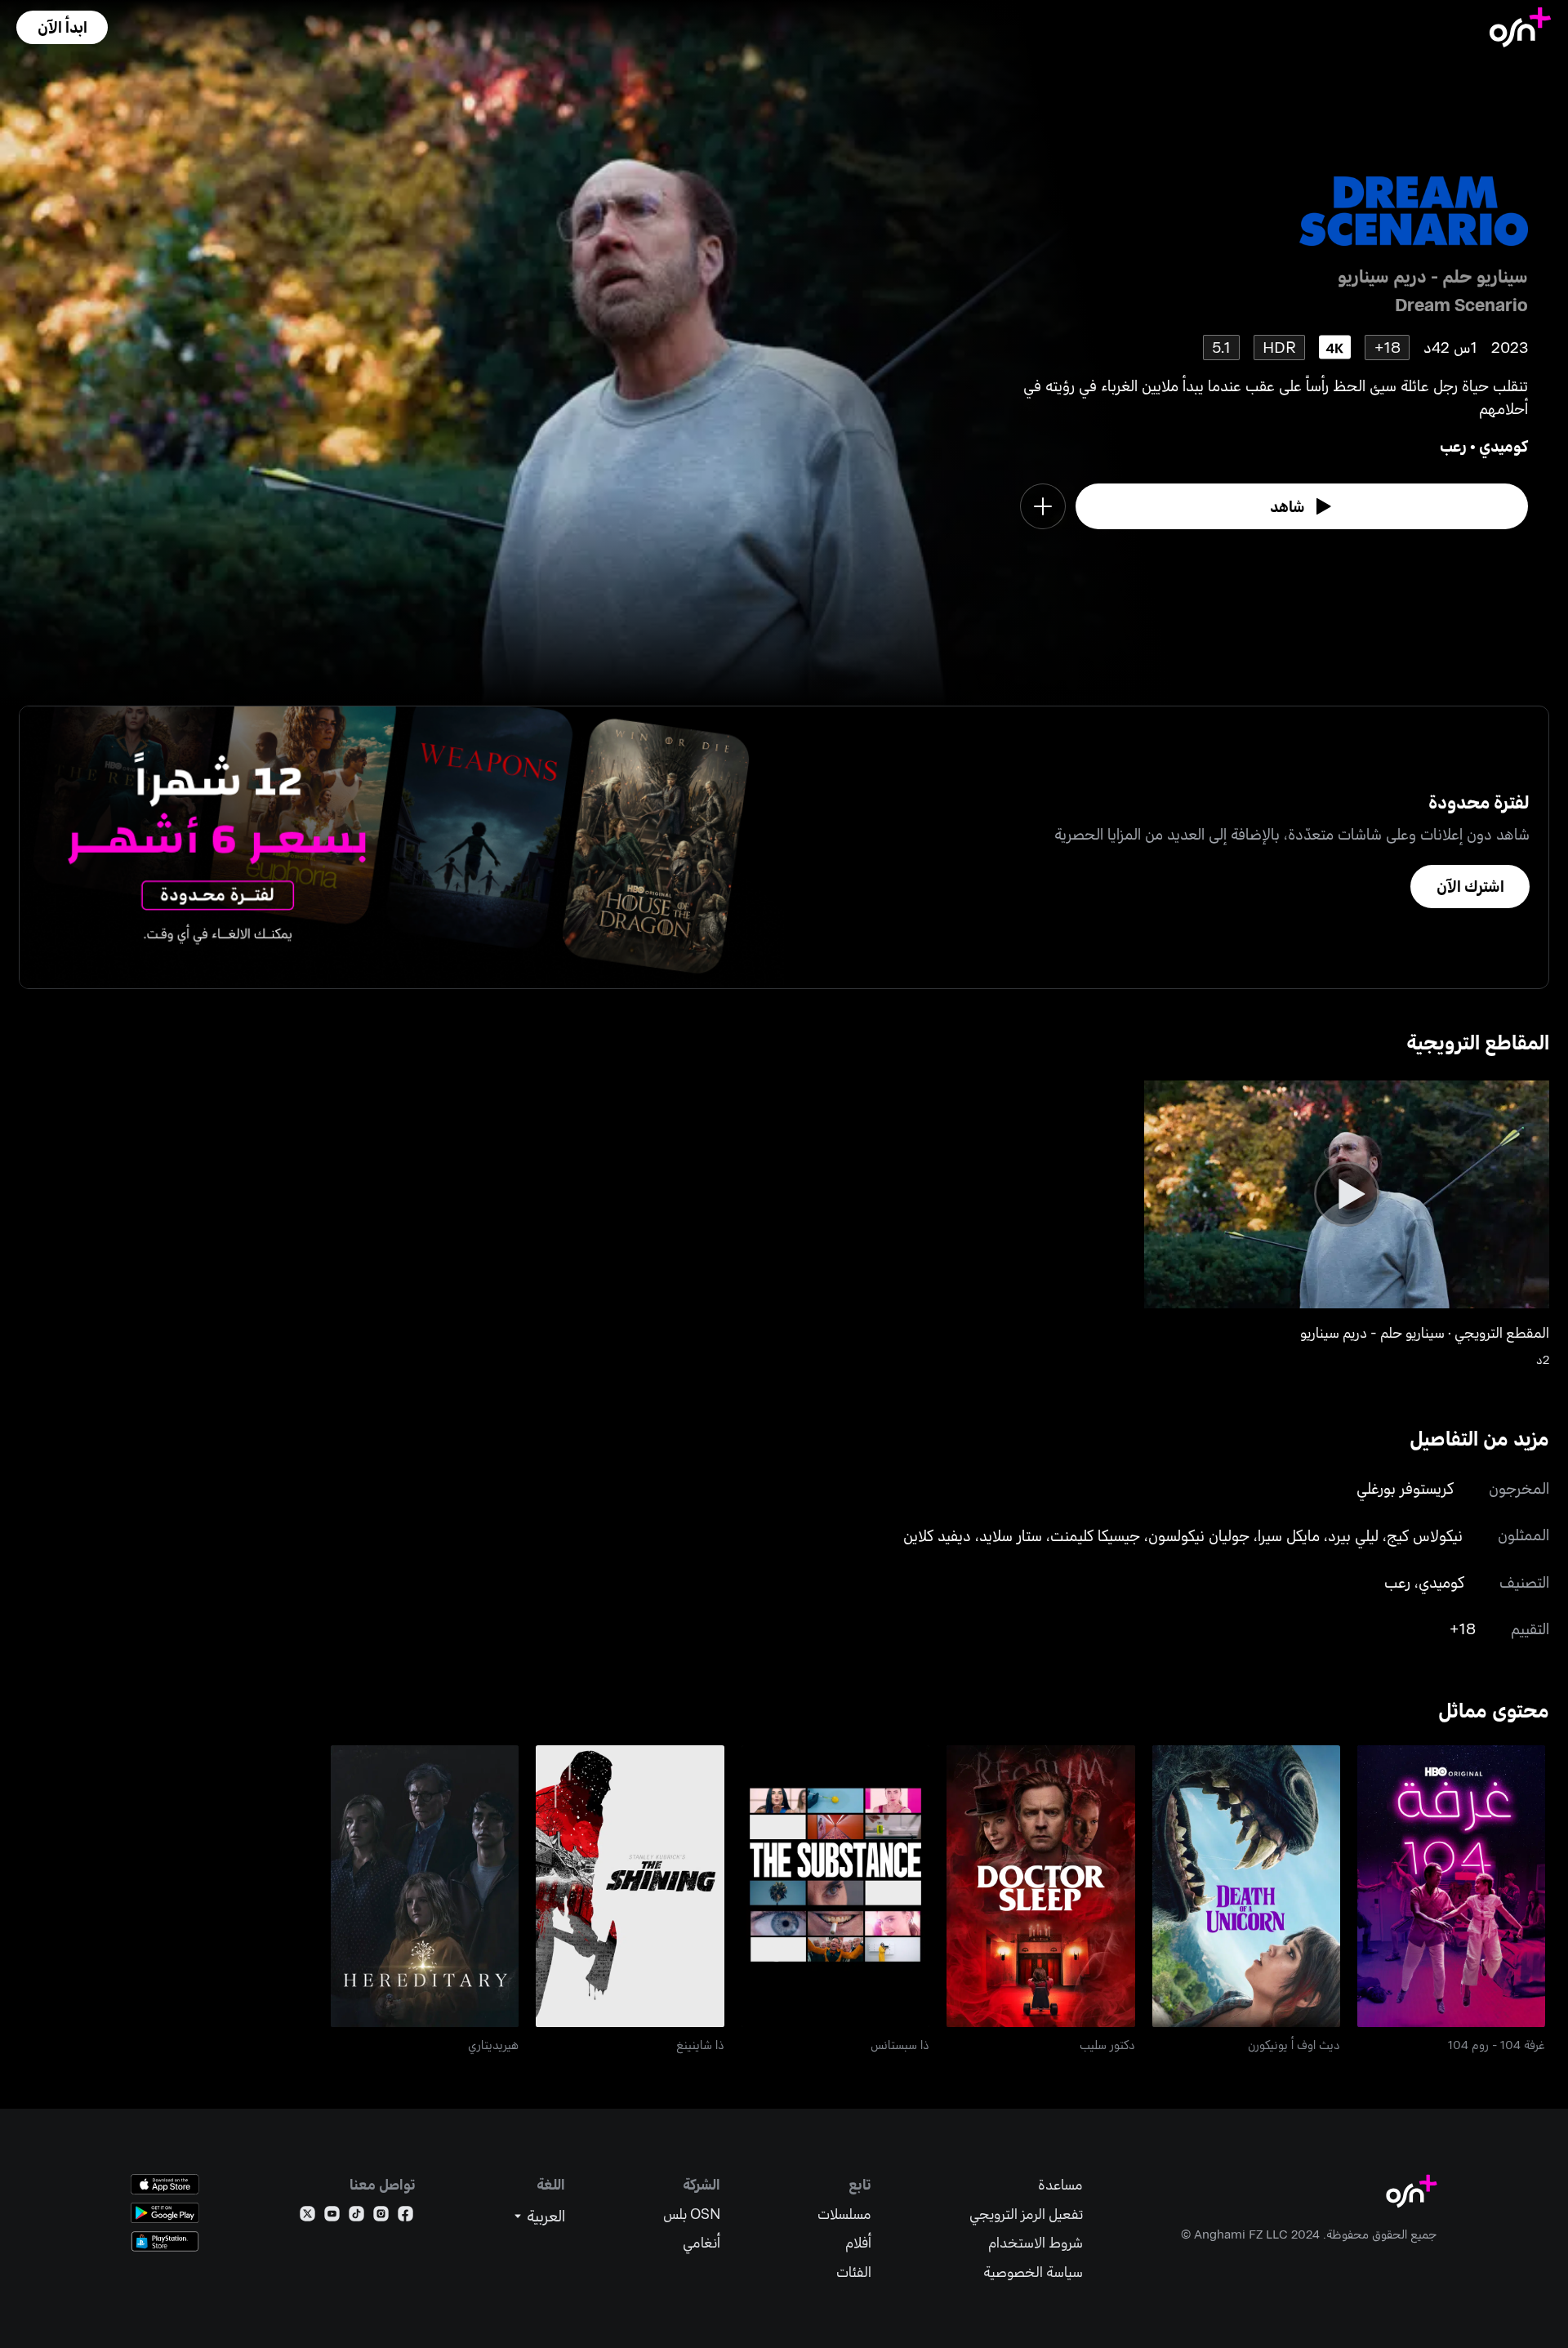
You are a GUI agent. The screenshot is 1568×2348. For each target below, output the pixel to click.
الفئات (854, 2272)
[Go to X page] (307, 2217)
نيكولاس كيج (1425, 1535)
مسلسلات (844, 2214)
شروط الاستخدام (1036, 2242)
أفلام (858, 2242)
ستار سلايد (1011, 1535)
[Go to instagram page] (381, 2217)
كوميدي (1503, 446)
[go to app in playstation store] (165, 2241)
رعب (1453, 446)
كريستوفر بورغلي (1405, 1488)
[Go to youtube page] (332, 2217)
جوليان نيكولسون (1199, 1535)
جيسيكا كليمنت (1095, 1535)
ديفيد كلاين (937, 1535)
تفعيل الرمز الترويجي (1026, 2214)
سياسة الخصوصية (1033, 2272)
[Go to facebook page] (405, 2217)
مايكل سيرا (1289, 1535)
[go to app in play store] (165, 2213)
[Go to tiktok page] (356, 2217)
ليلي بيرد (1353, 1535)
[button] (62, 27)
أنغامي (702, 2242)
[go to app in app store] (165, 2184)
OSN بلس (692, 2214)
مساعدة (1060, 2184)
